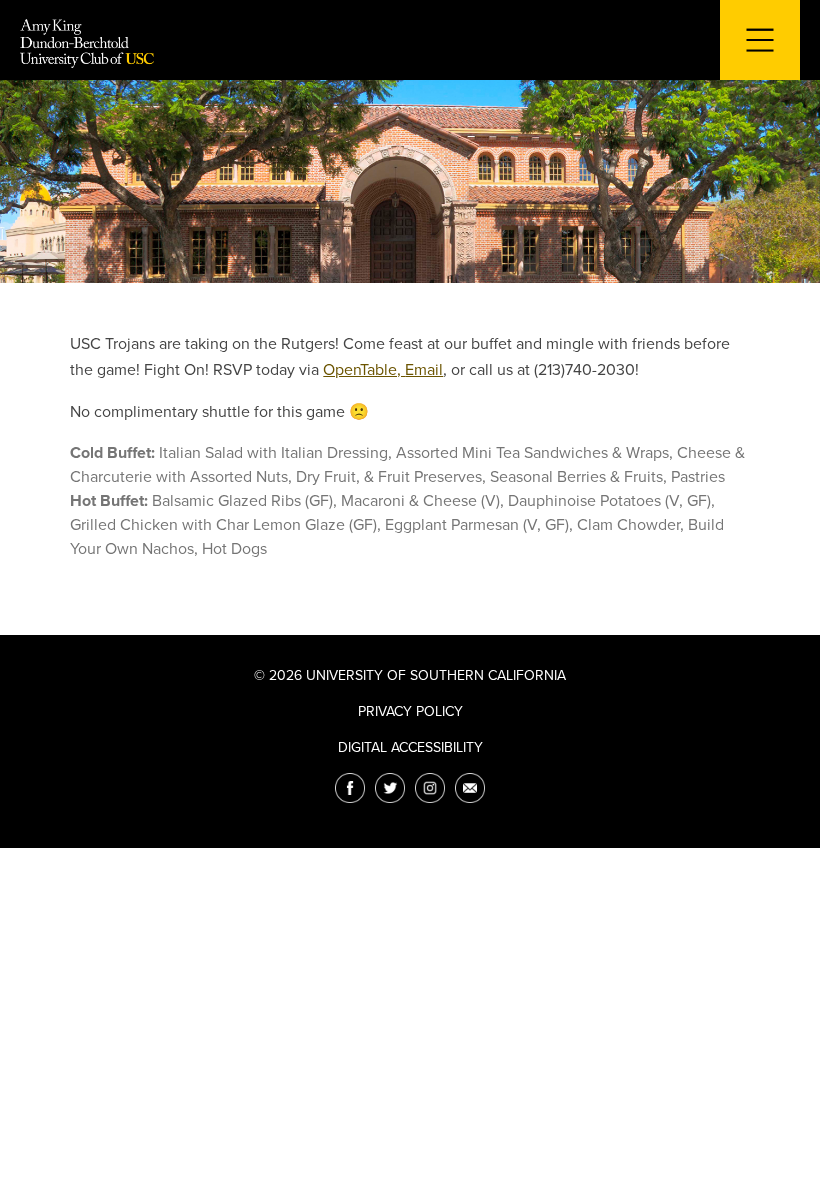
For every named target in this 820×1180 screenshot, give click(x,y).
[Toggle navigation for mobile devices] (760, 40)
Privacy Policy (410, 711)
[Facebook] (350, 788)
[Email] (470, 788)
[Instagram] (430, 788)
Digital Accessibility (410, 747)
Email (424, 370)
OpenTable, (364, 370)
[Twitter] (390, 788)
